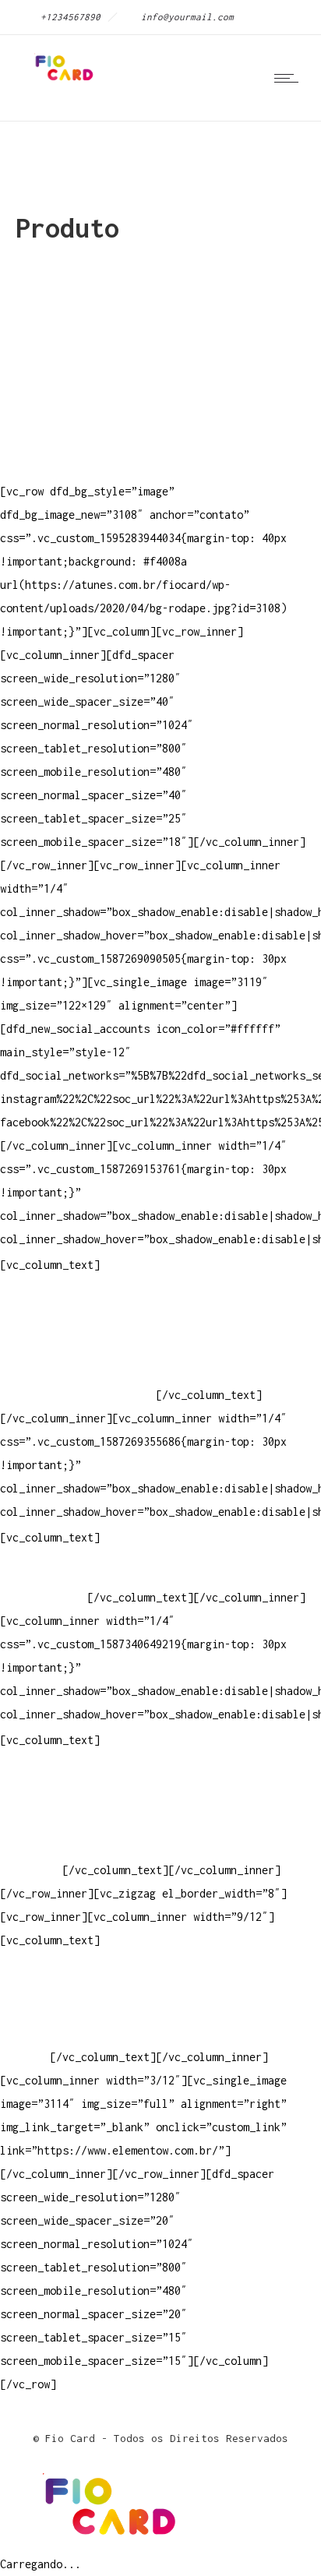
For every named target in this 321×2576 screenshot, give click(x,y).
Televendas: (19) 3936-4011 (81, 1301)
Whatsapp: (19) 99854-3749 (78, 1395)
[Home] (62, 81)
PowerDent (28, 1870)
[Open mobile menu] (290, 78)
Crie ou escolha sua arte (75, 1776)
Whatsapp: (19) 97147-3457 (78, 1348)
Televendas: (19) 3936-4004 (81, 1325)
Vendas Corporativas (59, 1823)
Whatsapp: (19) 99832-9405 (78, 1371)
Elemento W (31, 1847)
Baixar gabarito (47, 1800)
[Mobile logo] (106, 2541)
